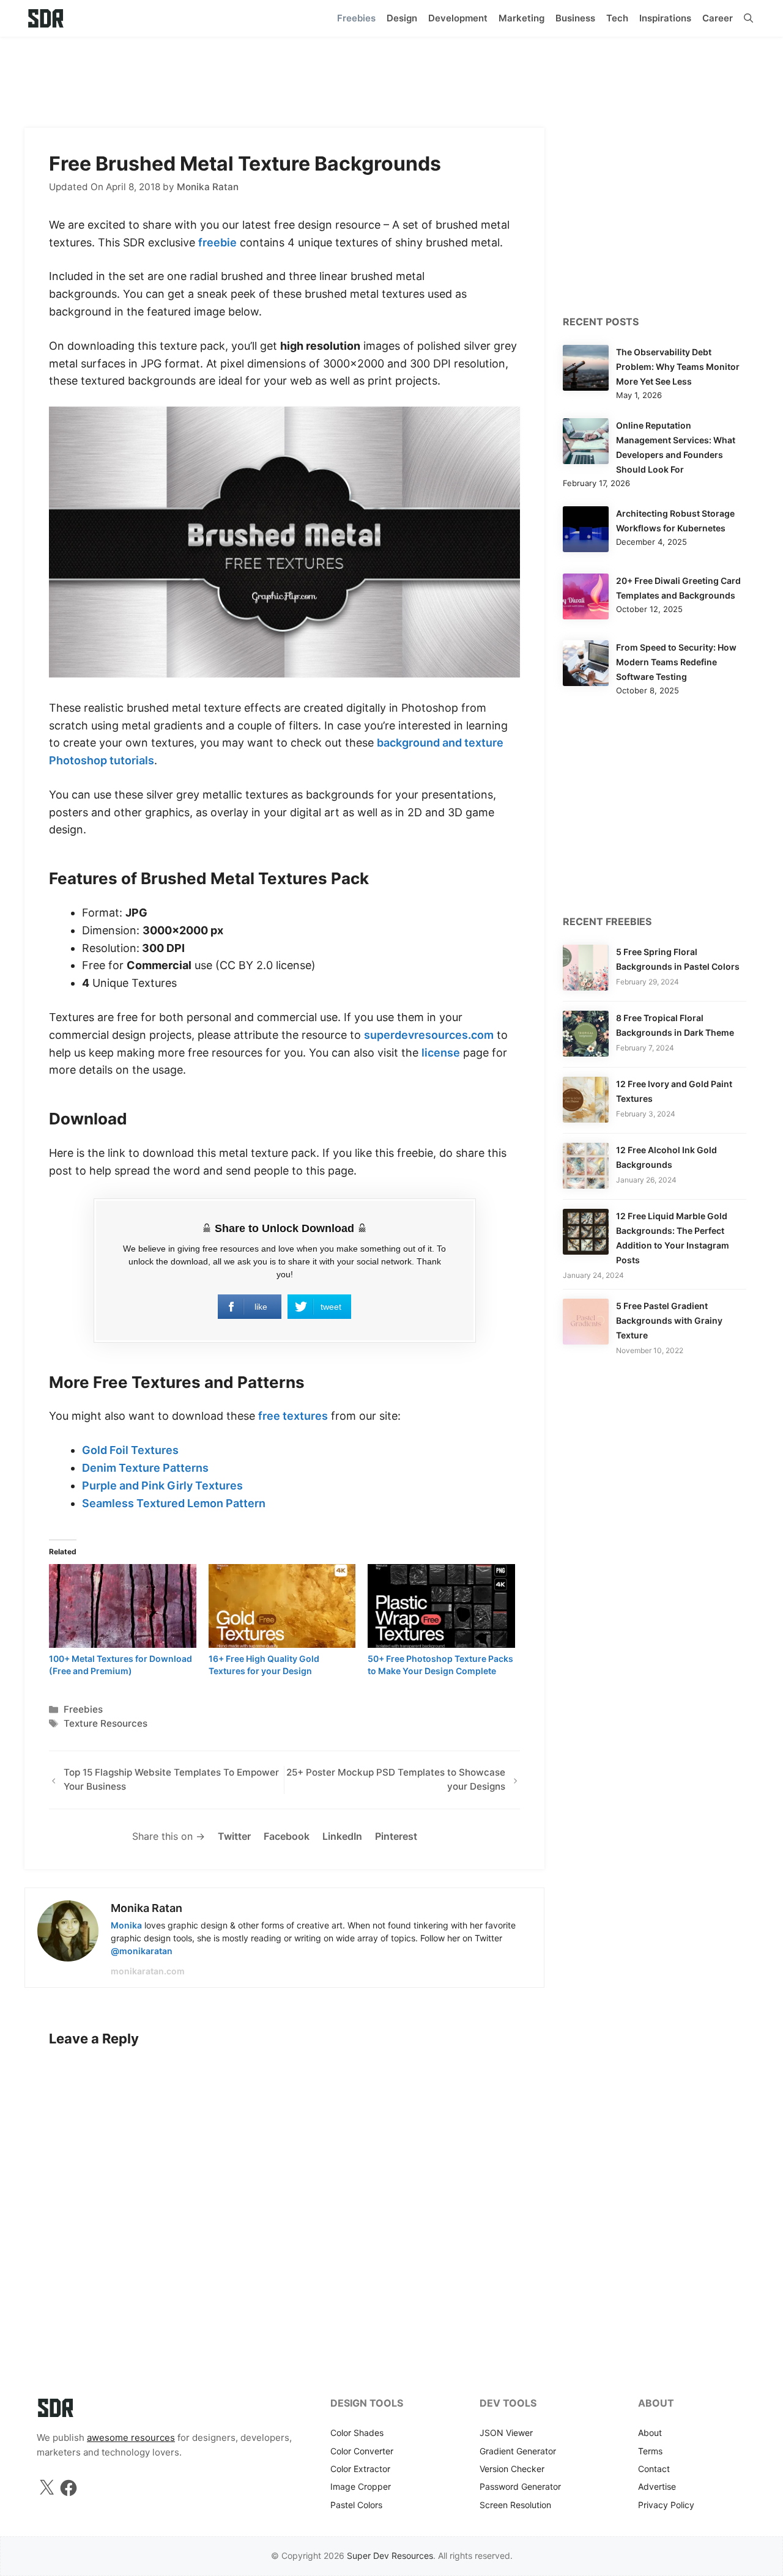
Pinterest (396, 1836)
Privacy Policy (666, 2505)
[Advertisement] (391, 76)
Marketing (521, 18)
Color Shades (357, 2433)
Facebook (287, 1836)
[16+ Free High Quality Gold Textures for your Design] (282, 1606)
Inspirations (665, 18)
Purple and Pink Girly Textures (162, 1485)
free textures (293, 1416)
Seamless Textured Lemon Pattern (174, 1503)
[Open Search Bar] (748, 18)
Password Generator (520, 2486)
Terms (650, 2451)
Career (718, 18)
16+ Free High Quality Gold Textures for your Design (264, 1665)
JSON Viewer (506, 2433)
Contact (654, 2469)
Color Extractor (360, 2469)
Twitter (234, 1836)
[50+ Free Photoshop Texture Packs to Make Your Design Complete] (441, 1606)
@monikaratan (142, 1951)
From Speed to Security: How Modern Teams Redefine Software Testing (676, 662)
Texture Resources (106, 1723)
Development (458, 18)
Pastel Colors (356, 2505)
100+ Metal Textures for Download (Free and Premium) (121, 1665)
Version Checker (512, 2469)
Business (575, 18)
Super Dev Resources (390, 2556)
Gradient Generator (518, 2451)
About (650, 2433)
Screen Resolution (515, 2505)
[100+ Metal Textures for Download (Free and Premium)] (123, 1606)
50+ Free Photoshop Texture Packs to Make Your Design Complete (440, 1665)
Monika (126, 1925)
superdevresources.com (429, 1035)
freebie (217, 242)
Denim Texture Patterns (145, 1468)
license (441, 1053)
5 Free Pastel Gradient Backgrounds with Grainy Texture (669, 1320)
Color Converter (362, 2451)
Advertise (657, 2486)
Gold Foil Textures (130, 1450)
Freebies (356, 18)
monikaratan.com (148, 1971)
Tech (617, 18)
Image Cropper (361, 2486)
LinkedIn (342, 1836)
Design (402, 18)
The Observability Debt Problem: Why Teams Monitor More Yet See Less (678, 367)
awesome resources (131, 2438)
